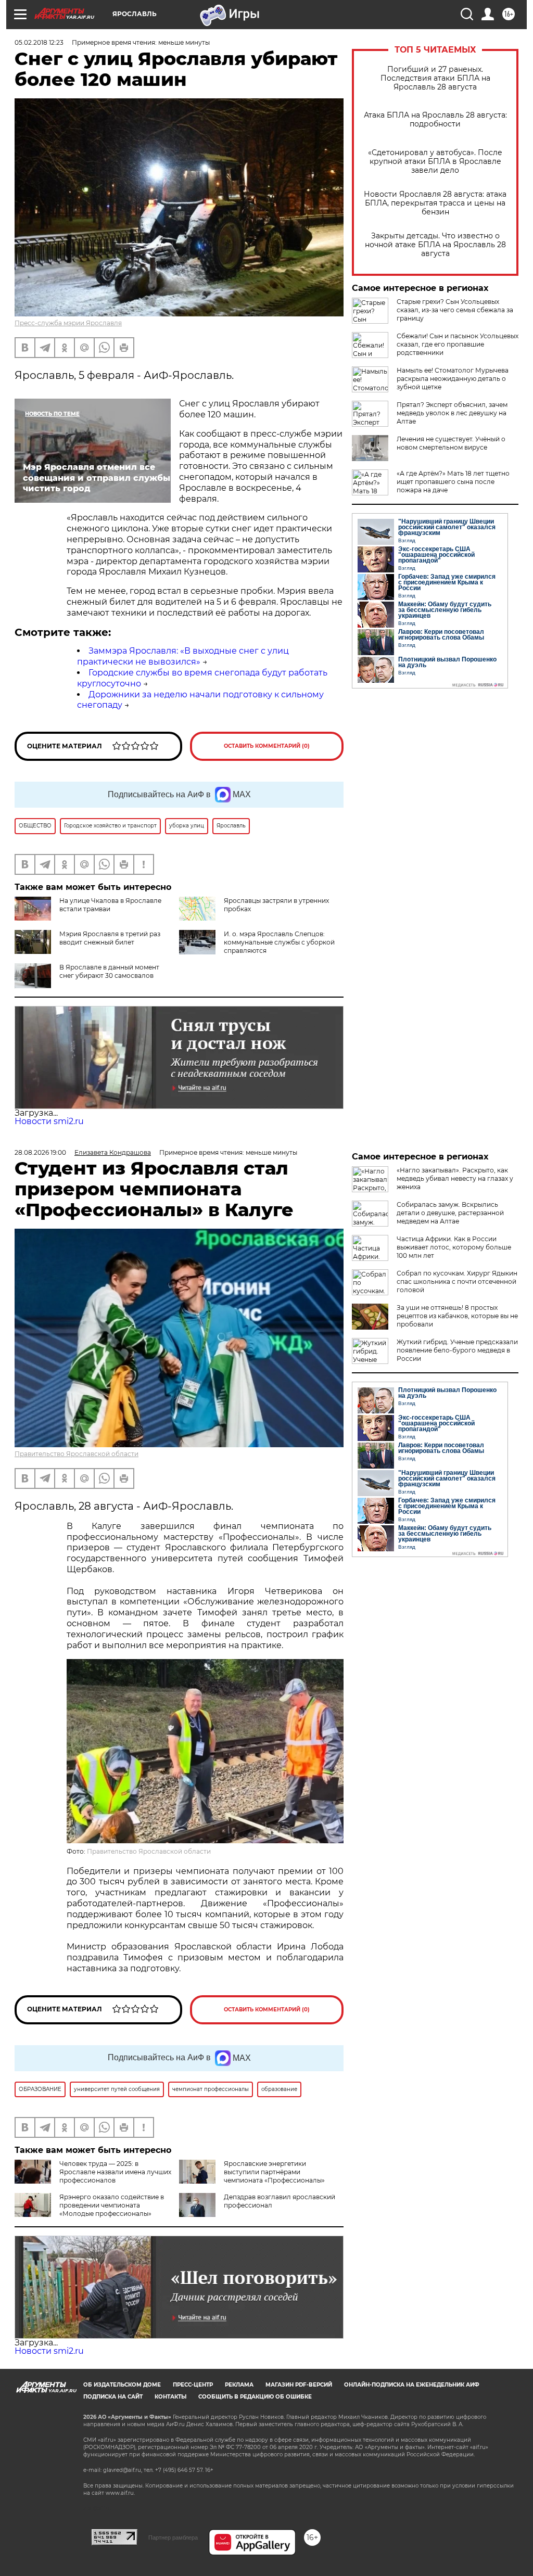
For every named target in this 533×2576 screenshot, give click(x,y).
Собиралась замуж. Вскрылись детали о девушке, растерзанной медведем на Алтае (450, 1213)
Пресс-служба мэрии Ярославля (68, 323)
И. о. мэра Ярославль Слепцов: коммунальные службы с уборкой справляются (279, 942)
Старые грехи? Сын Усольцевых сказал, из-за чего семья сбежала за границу (455, 310)
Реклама (239, 2385)
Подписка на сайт (113, 2397)
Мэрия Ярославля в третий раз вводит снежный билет (110, 938)
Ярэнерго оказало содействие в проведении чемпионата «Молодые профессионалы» (112, 2205)
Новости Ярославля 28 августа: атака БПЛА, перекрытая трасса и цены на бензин (435, 203)
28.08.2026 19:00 (40, 1152)
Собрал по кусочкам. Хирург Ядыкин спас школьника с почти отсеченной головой (457, 1281)
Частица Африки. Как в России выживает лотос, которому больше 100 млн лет (454, 1247)
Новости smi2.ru (49, 1121)
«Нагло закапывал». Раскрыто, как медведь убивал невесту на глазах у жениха (455, 1178)
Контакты (170, 2397)
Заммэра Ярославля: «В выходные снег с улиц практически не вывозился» (183, 656)
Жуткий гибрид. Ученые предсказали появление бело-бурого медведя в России (457, 1350)
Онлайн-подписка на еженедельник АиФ (412, 2385)
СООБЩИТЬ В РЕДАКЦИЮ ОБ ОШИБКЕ (255, 2397)
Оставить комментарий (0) (267, 746)
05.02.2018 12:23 (39, 42)
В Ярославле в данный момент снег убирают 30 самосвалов (109, 971)
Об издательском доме (122, 2385)
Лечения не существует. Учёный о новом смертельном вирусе (451, 443)
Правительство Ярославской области (77, 1454)
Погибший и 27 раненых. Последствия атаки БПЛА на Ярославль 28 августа (435, 78)
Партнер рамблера (173, 2537)
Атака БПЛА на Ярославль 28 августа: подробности (435, 120)
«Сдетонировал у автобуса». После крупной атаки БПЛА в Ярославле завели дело (435, 162)
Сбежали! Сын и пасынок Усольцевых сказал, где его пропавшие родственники (458, 344)
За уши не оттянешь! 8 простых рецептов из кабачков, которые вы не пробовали (457, 1316)
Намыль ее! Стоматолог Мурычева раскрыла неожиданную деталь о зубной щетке (453, 379)
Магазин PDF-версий (299, 2385)
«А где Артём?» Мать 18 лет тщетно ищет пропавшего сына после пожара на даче (453, 482)
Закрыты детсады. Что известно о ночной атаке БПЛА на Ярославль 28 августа (435, 245)
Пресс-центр (193, 2385)
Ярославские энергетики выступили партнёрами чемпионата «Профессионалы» (274, 2172)
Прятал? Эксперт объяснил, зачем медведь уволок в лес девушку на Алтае (452, 413)
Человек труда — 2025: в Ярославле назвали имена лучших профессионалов (115, 2172)
